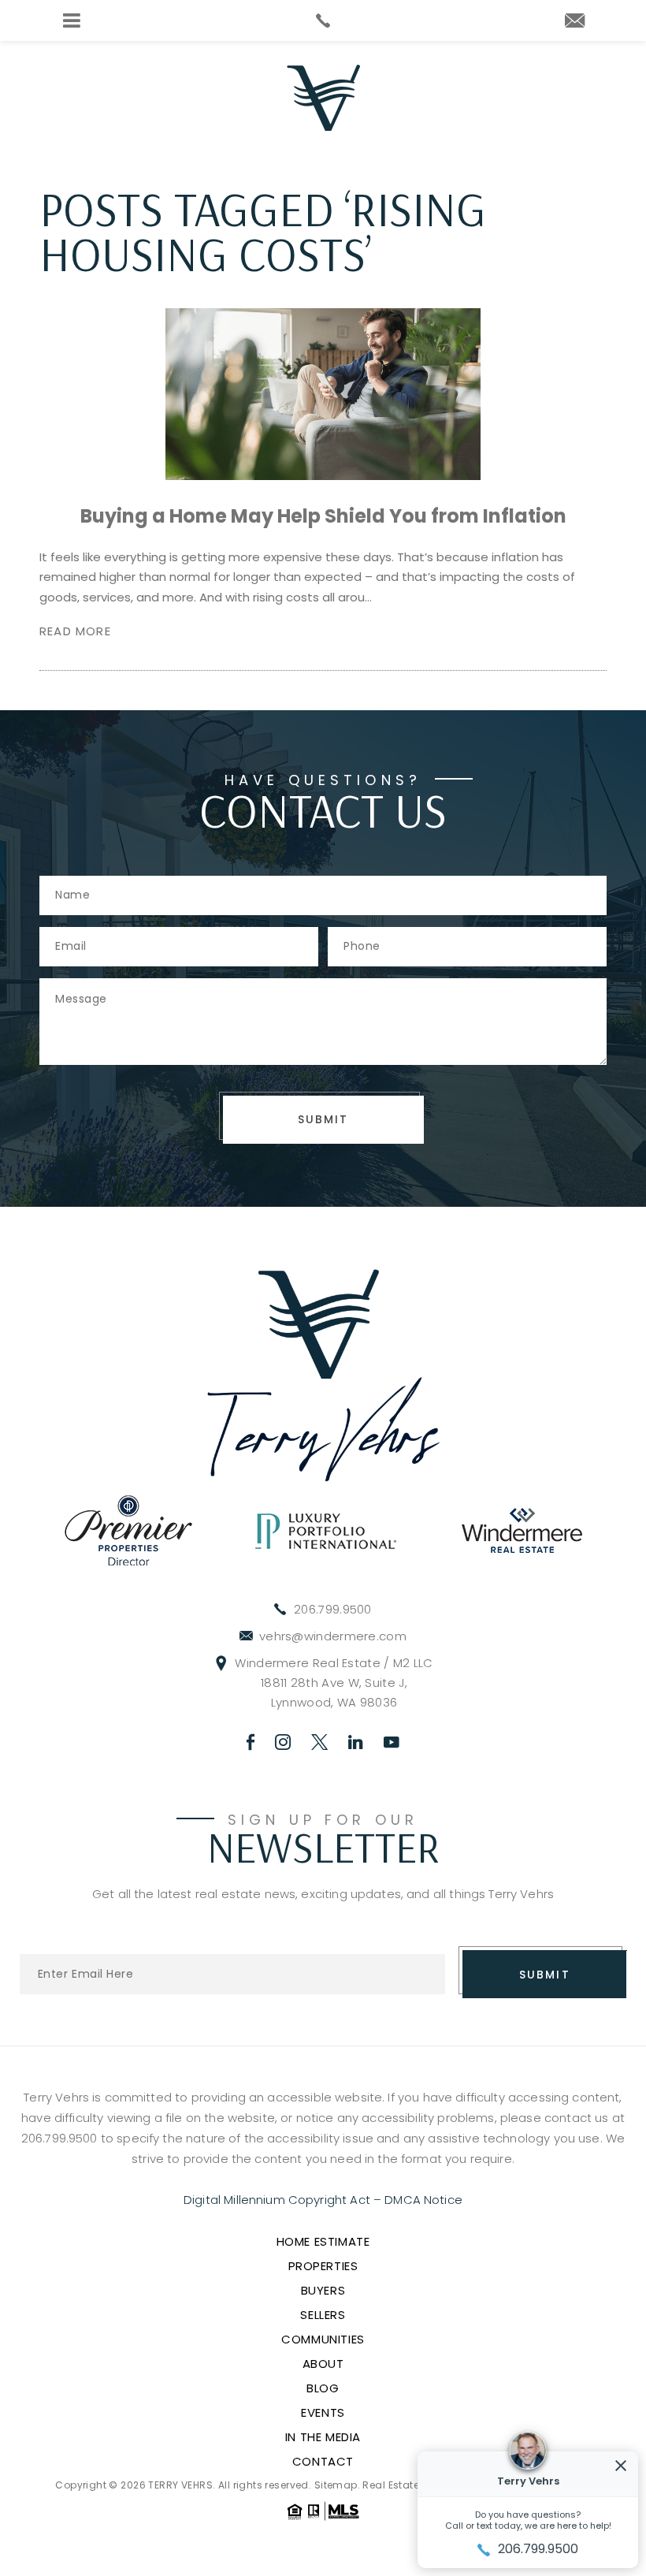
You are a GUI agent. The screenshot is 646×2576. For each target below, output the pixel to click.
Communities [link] (323, 2339)
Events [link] (323, 2412)
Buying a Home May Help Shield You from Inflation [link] (323, 516)
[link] (323, 20)
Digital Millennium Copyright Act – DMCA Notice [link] (323, 2200)
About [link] (323, 2364)
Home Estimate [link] (323, 2241)
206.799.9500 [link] (333, 1609)
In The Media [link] (323, 2437)
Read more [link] (75, 631)
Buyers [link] (323, 2290)
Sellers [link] (323, 2315)
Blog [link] (323, 2388)
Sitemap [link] (336, 2485)
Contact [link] (323, 2461)
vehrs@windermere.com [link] (333, 1636)
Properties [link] (323, 2266)
